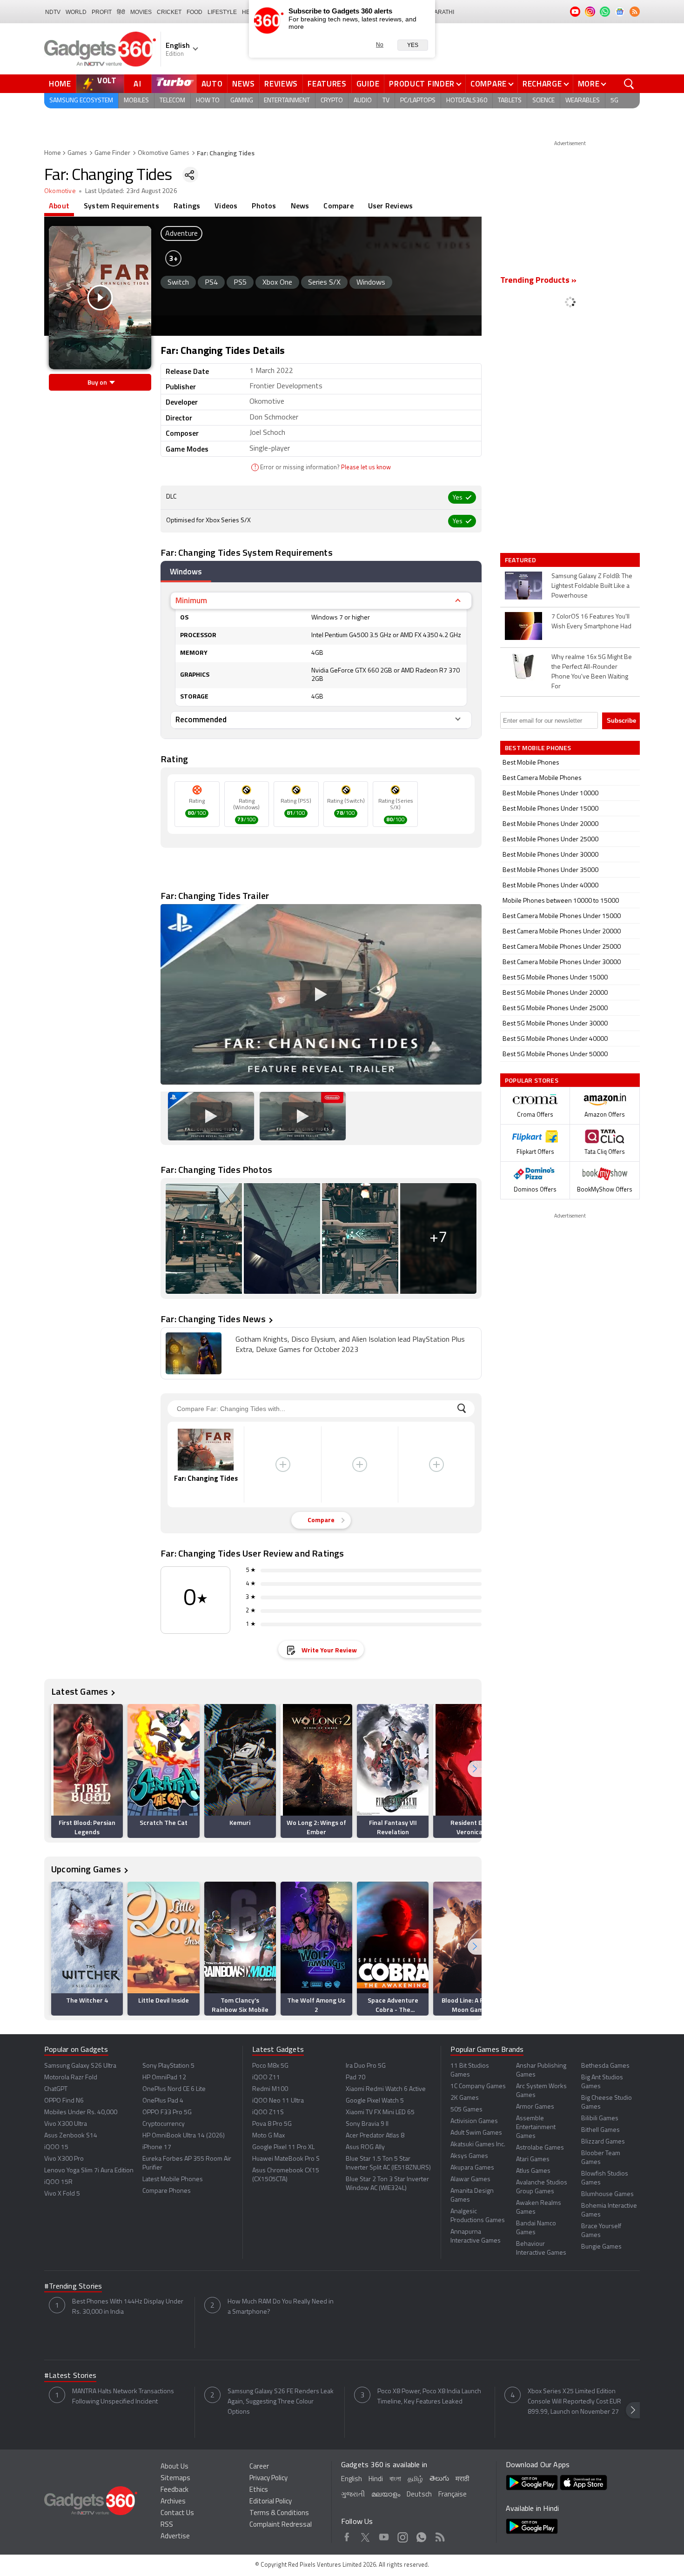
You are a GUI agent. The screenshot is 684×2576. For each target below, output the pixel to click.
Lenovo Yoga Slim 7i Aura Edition (89, 2171)
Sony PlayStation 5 (168, 2066)
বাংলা (395, 2479)
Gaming (242, 101)
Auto (212, 84)
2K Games (465, 2098)
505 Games (466, 2110)
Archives (173, 2502)
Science (543, 101)
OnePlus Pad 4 (163, 2101)
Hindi (376, 2479)
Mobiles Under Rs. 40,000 (81, 2113)
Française (453, 2495)
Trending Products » (538, 281)
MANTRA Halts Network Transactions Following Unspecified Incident (123, 2397)
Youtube (384, 2536)
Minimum (191, 600)
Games (77, 153)
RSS (167, 2525)
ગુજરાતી (353, 2495)
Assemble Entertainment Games (536, 2127)
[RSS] (635, 12)
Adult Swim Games (476, 2133)
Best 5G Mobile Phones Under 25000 (555, 1008)
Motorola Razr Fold (71, 2078)
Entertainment (287, 101)
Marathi (442, 12)
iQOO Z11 (266, 2078)
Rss (440, 2536)
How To (208, 101)
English (352, 2479)
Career (259, 2467)
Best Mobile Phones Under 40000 (550, 886)
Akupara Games (472, 2168)
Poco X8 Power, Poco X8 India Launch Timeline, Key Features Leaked (429, 2397)
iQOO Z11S (268, 2113)
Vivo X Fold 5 (62, 2194)
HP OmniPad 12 (164, 2078)
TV (386, 101)
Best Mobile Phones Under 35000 (550, 870)
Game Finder (112, 153)
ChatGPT (56, 2089)
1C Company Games (478, 2087)
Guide (368, 84)
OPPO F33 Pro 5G (167, 2113)
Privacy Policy (268, 2479)
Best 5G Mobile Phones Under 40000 (555, 1039)
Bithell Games (600, 2130)
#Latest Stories (70, 2376)
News (243, 84)
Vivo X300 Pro (64, 2159)
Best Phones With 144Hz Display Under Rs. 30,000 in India (128, 2307)
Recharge (542, 84)
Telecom (172, 101)
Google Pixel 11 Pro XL (283, 2147)
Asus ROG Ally (365, 2147)
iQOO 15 (56, 2147)
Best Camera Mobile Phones (542, 778)
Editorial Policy (271, 2502)
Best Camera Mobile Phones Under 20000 (562, 932)
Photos (264, 206)
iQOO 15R (58, 2182)
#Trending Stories (73, 2287)
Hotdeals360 (467, 101)
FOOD (194, 12)
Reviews (281, 84)
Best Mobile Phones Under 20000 (550, 824)
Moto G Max (268, 2136)
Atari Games (533, 2160)
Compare (489, 84)
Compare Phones (167, 2191)
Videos (226, 206)
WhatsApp (421, 2536)
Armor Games (535, 2107)
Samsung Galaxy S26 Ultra (80, 2066)
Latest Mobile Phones (173, 2180)
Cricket (169, 12)
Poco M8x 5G (270, 2066)
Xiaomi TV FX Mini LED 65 (380, 2113)
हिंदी (121, 12)
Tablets (510, 101)
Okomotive (60, 191)
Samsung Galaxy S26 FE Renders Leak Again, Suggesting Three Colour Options (281, 2402)
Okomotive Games (164, 153)
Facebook (347, 2536)
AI (138, 84)
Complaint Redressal (281, 2525)
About (59, 206)
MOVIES (141, 12)
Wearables (583, 101)
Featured (521, 560)
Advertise (175, 2537)
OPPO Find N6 (64, 2101)
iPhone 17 (157, 2147)
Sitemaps (175, 2479)
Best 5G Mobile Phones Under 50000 (555, 1055)
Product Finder (422, 84)
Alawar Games (470, 2180)
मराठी (462, 2479)
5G (614, 101)
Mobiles (136, 101)
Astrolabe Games (540, 2148)
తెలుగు (439, 2479)
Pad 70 (355, 2078)
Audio (363, 101)
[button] (475, 1769)
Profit (102, 12)
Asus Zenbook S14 (71, 2136)
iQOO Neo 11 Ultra (278, 2101)
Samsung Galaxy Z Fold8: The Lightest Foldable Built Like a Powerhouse (592, 586)
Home (60, 84)
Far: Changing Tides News (213, 1319)
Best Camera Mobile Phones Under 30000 (562, 962)
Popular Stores (532, 1080)
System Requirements (121, 206)
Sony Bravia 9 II (367, 2124)
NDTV (53, 12)
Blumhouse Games (607, 2194)
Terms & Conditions (279, 2513)
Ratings (187, 206)
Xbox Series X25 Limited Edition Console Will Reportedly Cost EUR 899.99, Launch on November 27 (574, 2402)
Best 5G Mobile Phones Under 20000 (555, 993)
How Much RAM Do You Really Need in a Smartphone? (281, 2307)
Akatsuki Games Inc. (478, 2145)
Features (327, 84)
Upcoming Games (86, 1869)
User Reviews (390, 206)
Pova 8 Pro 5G (272, 2124)
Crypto (332, 101)
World (76, 12)
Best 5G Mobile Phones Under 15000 (555, 978)
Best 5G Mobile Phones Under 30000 (555, 1024)
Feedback (174, 2490)
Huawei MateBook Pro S (286, 2159)
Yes (413, 45)
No (380, 45)
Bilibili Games (600, 2119)
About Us (174, 2467)
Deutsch (419, 2495)
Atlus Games (533, 2171)
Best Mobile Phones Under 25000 (550, 840)
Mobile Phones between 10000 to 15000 (561, 901)
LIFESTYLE (222, 12)
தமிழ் (415, 2479)
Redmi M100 (270, 2089)
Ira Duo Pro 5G (366, 2066)
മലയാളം (386, 2495)
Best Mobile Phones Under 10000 (550, 794)
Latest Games (80, 1691)
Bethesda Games (605, 2066)
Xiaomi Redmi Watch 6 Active (386, 2089)
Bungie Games (601, 2247)
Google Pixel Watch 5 (375, 2101)
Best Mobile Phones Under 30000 (550, 855)
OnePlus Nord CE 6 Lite (174, 2089)
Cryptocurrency (164, 2124)
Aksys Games (469, 2156)
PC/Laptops (418, 101)
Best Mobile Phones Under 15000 (550, 809)
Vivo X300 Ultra (66, 2124)
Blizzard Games (603, 2142)
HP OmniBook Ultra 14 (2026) (184, 2136)
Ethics (259, 2490)
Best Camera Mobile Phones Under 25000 (562, 947)
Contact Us (177, 2513)
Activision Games (474, 2121)
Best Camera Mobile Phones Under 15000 (562, 916)
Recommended (201, 719)
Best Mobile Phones (531, 763)
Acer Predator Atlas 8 (375, 2136)
